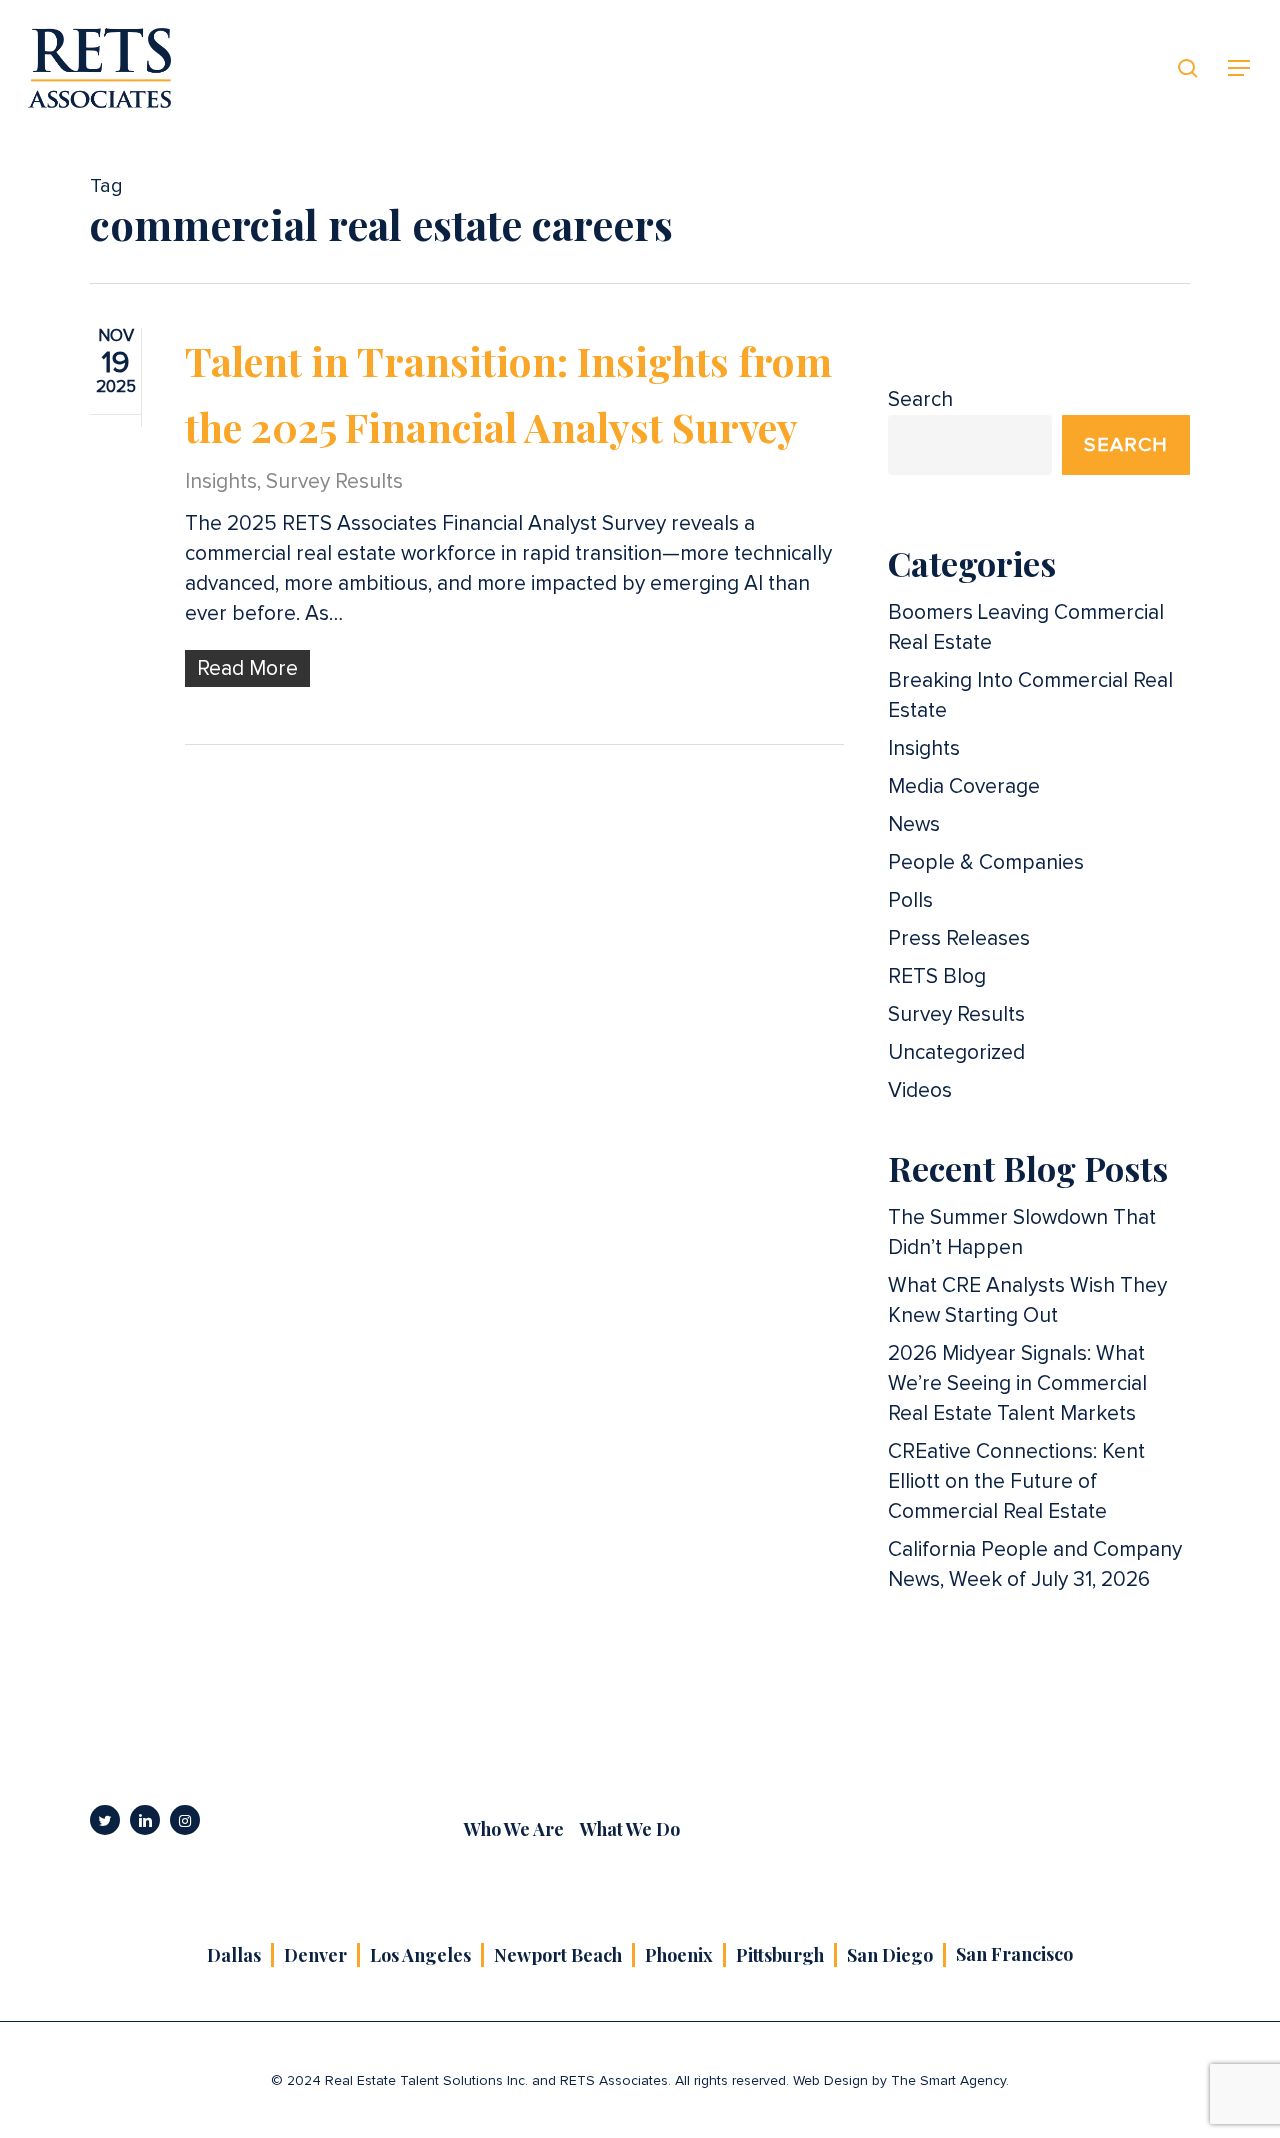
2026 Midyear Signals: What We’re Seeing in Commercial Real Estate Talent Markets (1017, 1383)
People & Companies (986, 862)
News (914, 824)
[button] (1240, 68)
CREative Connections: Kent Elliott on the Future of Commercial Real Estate (1016, 1481)
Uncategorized (956, 1052)
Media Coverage (964, 786)
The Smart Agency (948, 2081)
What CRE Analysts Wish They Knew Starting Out (1027, 1300)
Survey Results (334, 481)
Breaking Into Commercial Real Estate (1030, 695)
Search (920, 399)
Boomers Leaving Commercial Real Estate (1026, 627)
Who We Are (514, 1829)
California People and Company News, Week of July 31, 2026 (1035, 1564)
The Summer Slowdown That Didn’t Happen (1022, 1232)
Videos (920, 1090)
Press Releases (959, 938)
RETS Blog (937, 976)
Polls (910, 900)
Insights (221, 481)
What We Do (630, 1829)
